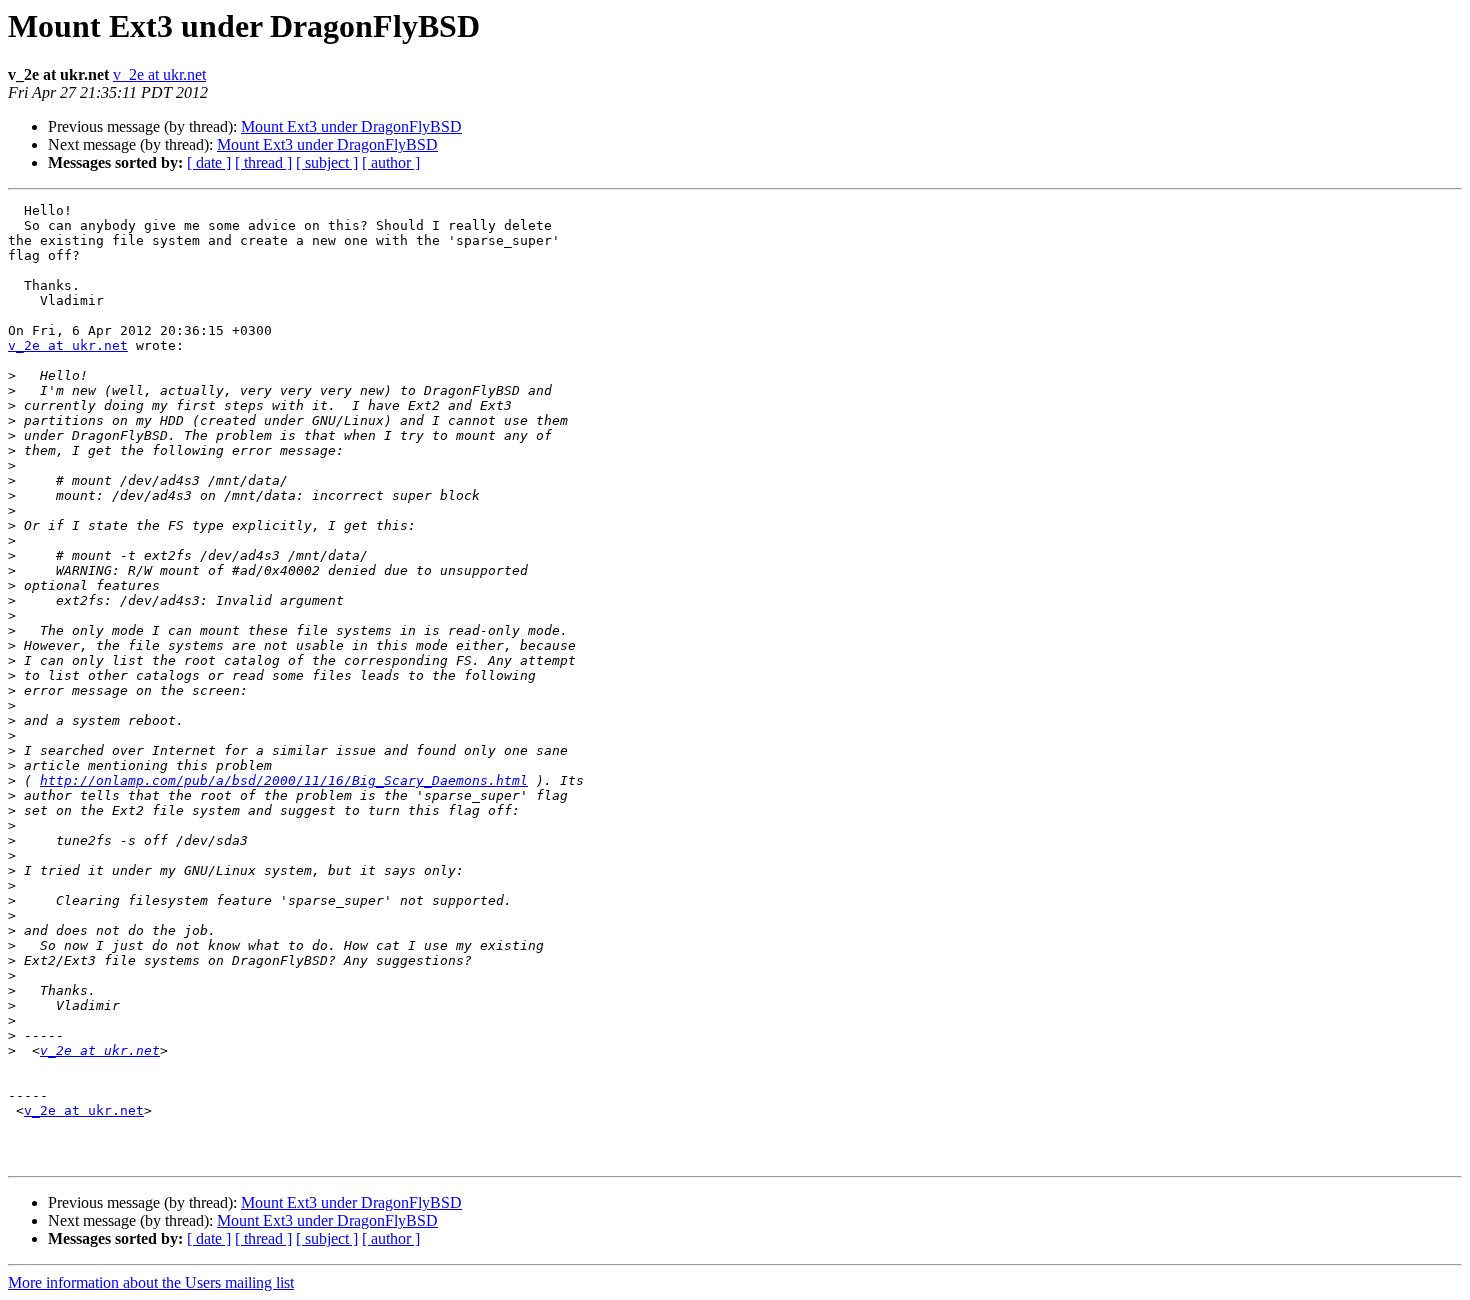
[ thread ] (263, 162)
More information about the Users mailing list (151, 1282)
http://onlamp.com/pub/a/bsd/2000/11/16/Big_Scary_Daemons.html (284, 780)
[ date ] (209, 162)
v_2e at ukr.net (159, 74)
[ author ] (391, 162)
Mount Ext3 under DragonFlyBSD (351, 126)
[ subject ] (327, 162)
